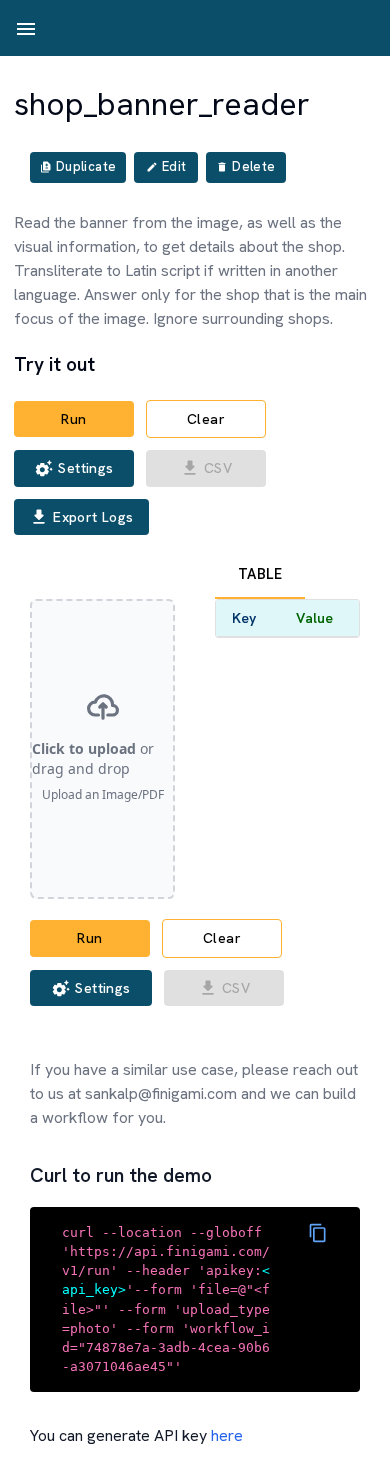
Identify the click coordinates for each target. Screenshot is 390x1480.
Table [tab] (260, 574)
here (227, 1435)
